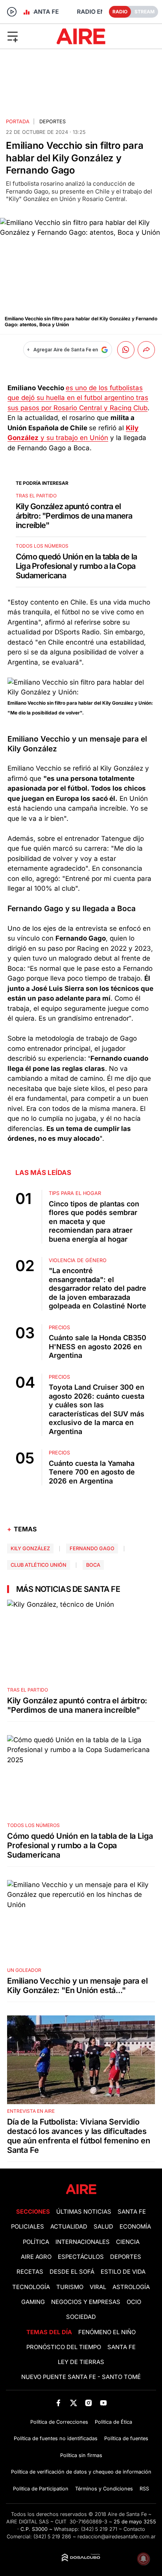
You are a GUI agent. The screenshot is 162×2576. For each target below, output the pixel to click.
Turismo (70, 2287)
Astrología (131, 2287)
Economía (135, 2227)
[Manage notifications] (144, 2559)
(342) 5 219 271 (99, 2529)
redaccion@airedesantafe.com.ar (117, 2537)
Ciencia (128, 2242)
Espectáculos (81, 2257)
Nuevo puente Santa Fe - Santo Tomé (81, 2377)
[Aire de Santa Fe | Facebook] (58, 2403)
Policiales (28, 2227)
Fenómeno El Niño (107, 2332)
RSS (144, 2489)
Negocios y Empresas (86, 2302)
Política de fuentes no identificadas (56, 2438)
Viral (98, 2287)
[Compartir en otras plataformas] (146, 350)
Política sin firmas (81, 2455)
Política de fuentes (126, 2438)
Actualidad (69, 2227)
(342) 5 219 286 (52, 2537)
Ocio (134, 2302)
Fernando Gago (92, 1548)
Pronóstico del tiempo (64, 2347)
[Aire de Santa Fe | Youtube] (104, 2403)
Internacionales (83, 2242)
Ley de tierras (81, 2362)
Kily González (30, 1548)
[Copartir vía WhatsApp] (126, 350)
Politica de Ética (113, 2422)
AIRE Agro (36, 2257)
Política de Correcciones (59, 2422)
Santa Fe (132, 2212)
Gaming (33, 2302)
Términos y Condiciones (104, 2489)
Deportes (52, 121)
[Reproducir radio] (12, 12)
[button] (27, 36)
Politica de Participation (41, 2489)
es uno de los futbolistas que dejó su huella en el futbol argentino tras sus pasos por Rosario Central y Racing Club (78, 398)
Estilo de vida (123, 2272)
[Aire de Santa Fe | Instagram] (89, 2403)
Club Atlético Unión (39, 1565)
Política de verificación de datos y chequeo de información (81, 2472)
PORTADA (18, 121)
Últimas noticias (84, 2212)
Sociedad (81, 2317)
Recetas (30, 2272)
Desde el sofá (72, 2272)
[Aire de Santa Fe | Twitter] (73, 2403)
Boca (93, 1565)
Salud (103, 2227)
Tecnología (31, 2287)
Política (36, 2242)
